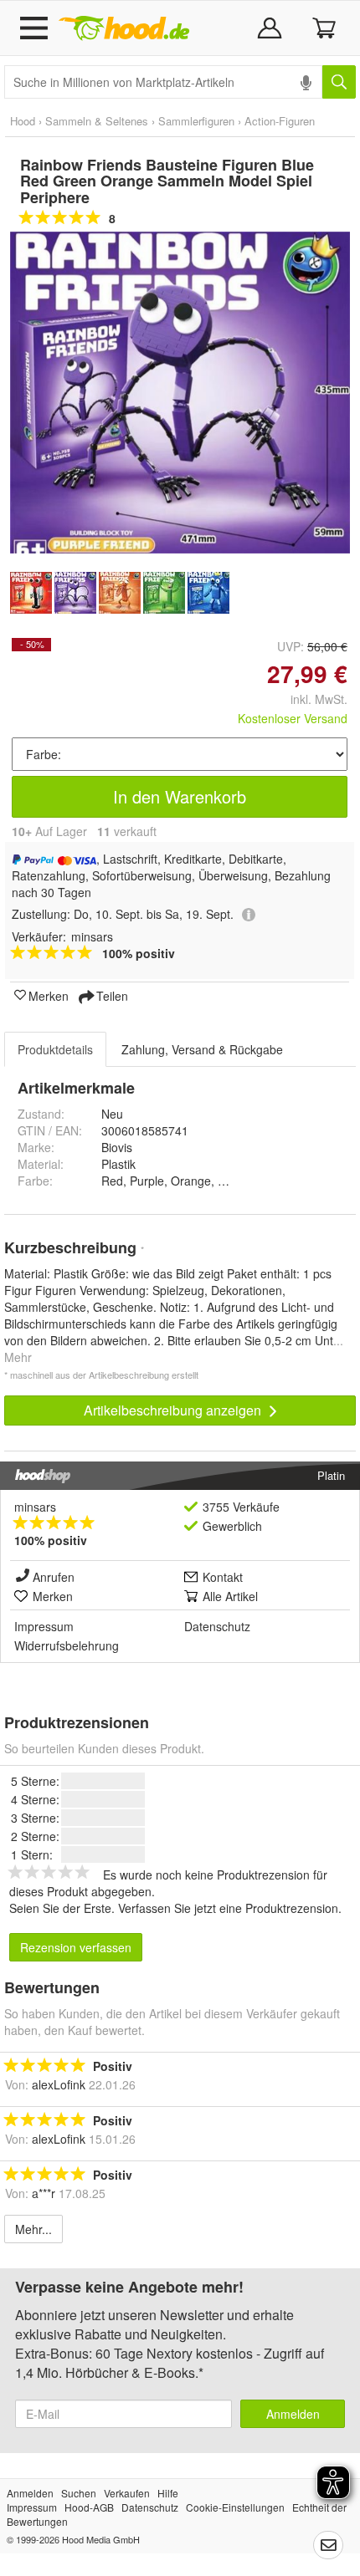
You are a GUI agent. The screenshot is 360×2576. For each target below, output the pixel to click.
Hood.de (124, 28)
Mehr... (33, 2229)
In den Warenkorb (180, 796)
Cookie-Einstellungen (235, 2507)
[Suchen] (339, 82)
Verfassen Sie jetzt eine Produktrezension (228, 1908)
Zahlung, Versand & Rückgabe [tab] (202, 1049)
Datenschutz (217, 1626)
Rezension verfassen (76, 1947)
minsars (35, 1507)
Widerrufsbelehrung (67, 1645)
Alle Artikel (230, 1596)
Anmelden (293, 2414)
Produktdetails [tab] (55, 1049)
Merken (49, 995)
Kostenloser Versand (293, 718)
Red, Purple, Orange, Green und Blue (201, 1181)
